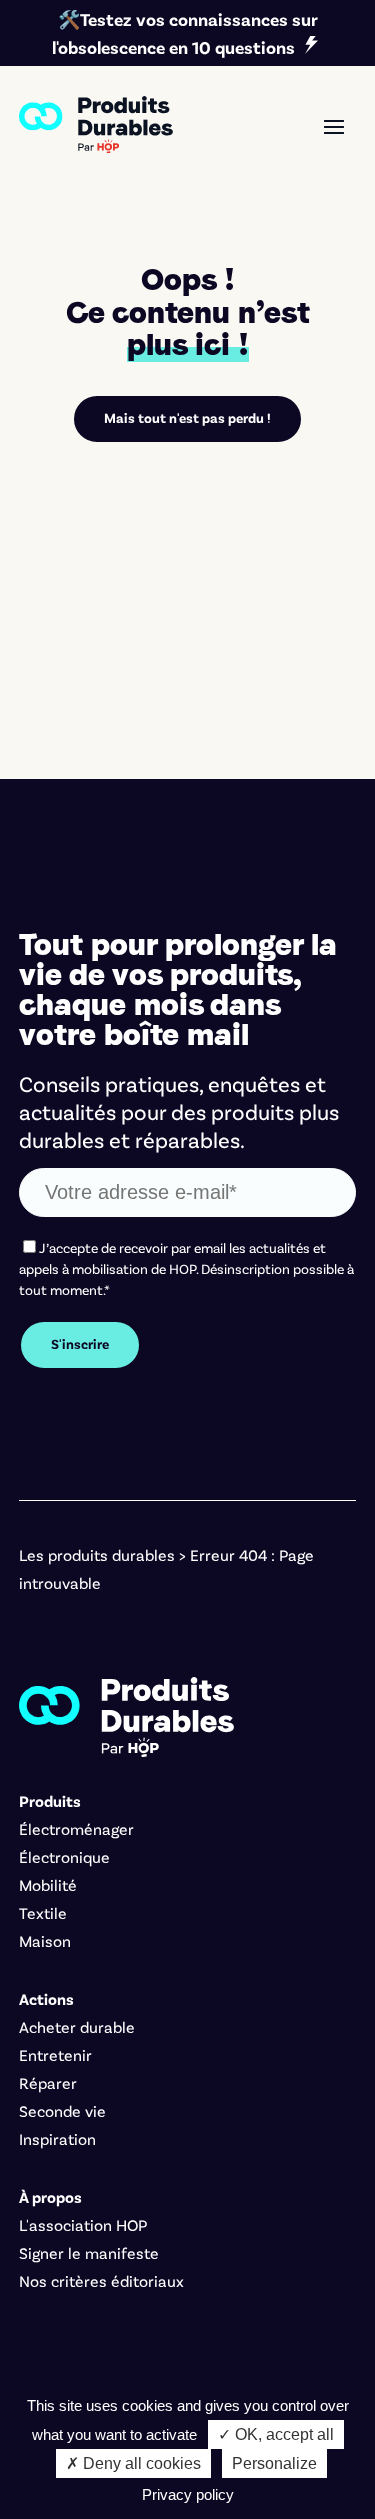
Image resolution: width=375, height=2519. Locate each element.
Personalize (274, 2463)
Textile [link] (43, 1912)
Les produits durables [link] (97, 1554)
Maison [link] (45, 1940)
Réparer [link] (48, 2082)
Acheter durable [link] (77, 2026)
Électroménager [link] (76, 1828)
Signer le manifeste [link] (89, 2252)
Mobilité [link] (48, 1884)
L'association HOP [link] (83, 2224)
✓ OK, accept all (276, 2434)
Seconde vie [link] (62, 2110)
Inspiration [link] (57, 2138)
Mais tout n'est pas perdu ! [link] (187, 417)
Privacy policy (188, 2494)
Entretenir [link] (55, 2054)
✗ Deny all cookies (133, 2463)
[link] (96, 124)
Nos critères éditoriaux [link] (101, 2280)
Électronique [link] (64, 1856)
